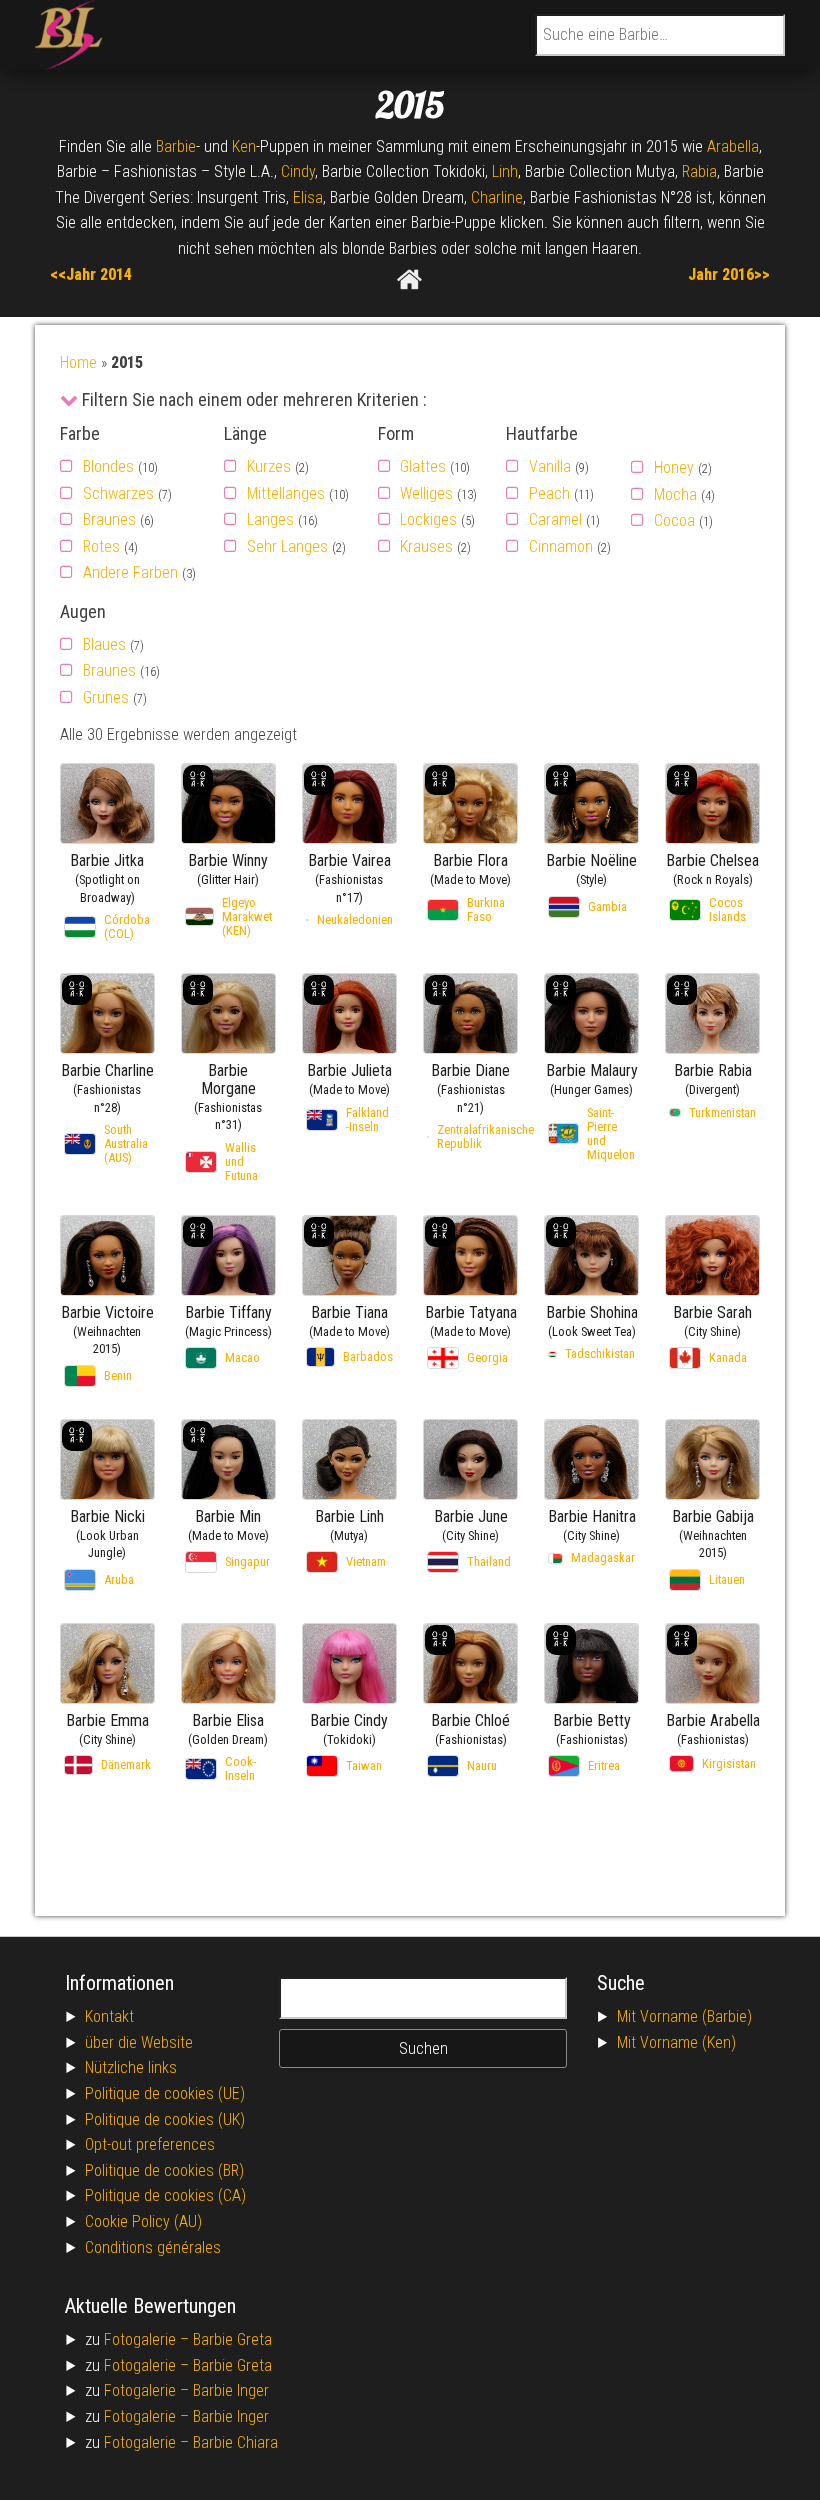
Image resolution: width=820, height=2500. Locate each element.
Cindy (298, 171)
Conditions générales (153, 2247)
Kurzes (269, 466)
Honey (674, 467)
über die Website (139, 2042)
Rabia (699, 171)
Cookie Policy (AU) (143, 2221)
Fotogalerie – (148, 2339)
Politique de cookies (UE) (165, 2093)
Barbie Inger (231, 2390)
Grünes (106, 697)
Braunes (109, 519)
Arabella (733, 146)
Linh (505, 171)
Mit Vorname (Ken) (676, 2042)
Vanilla (550, 466)
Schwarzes (118, 493)
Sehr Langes (287, 546)
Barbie (176, 146)
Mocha (675, 494)
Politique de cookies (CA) (165, 2195)
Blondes (108, 466)
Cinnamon (561, 546)
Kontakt (109, 2016)
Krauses (426, 546)
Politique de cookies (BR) (164, 2170)
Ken (244, 146)
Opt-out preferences (150, 2144)
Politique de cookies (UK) (165, 2119)
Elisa (308, 197)
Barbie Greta (232, 2339)
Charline (497, 197)
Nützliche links (131, 2067)
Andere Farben (130, 572)
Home (78, 362)
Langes (270, 519)
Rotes (101, 546)
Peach (549, 493)
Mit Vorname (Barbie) (684, 2016)
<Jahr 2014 (95, 274)
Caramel (555, 519)
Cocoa (674, 520)
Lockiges (428, 519)
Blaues (104, 644)
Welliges (426, 493)
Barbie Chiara (235, 2442)
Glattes (423, 466)
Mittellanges (286, 493)
